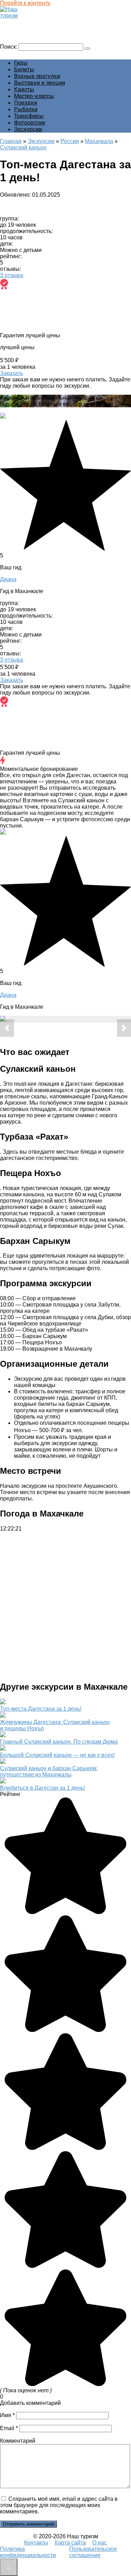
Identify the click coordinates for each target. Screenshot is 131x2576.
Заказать (12, 373)
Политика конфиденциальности (28, 2552)
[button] (7, 1028)
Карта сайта (70, 2543)
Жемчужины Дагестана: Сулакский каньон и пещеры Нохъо (55, 1725)
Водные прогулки (37, 76)
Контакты (36, 2543)
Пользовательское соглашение (93, 2552)
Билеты (24, 69)
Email (9, 2428)
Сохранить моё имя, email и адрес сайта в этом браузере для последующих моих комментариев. (59, 2505)
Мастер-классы (34, 96)
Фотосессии (30, 123)
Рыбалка (26, 109)
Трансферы (29, 116)
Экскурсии (28, 129)
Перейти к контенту (25, 3)
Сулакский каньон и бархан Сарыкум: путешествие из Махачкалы (49, 1771)
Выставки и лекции (39, 83)
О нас (100, 2543)
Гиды (21, 63)
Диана (8, 579)
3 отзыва (12, 275)
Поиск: (9, 47)
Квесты (24, 89)
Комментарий (18, 2441)
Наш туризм (19, 22)
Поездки (26, 103)
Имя (7, 2415)
